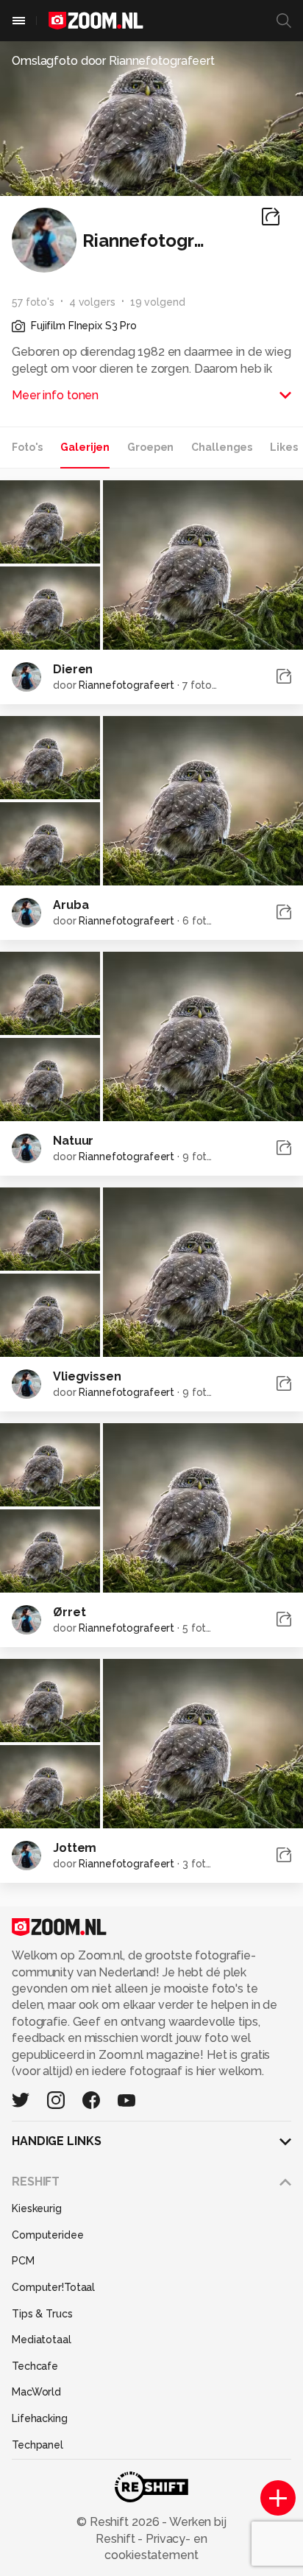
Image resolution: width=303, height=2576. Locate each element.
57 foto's (33, 302)
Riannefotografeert (126, 685)
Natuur (73, 1141)
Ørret (69, 1612)
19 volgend (158, 302)
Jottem (75, 1848)
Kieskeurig (37, 2208)
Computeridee (48, 2235)
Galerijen (85, 447)
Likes (284, 447)
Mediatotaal (42, 2340)
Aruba (71, 905)
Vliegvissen (87, 1376)
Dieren (73, 669)
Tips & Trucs (42, 2314)
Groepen (150, 447)
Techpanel (38, 2445)
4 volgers (92, 302)
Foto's (27, 447)
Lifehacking (40, 2418)
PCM (23, 2261)
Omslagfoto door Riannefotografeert (113, 61)
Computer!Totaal (53, 2287)
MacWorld (36, 2392)
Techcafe (35, 2366)
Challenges (222, 447)
